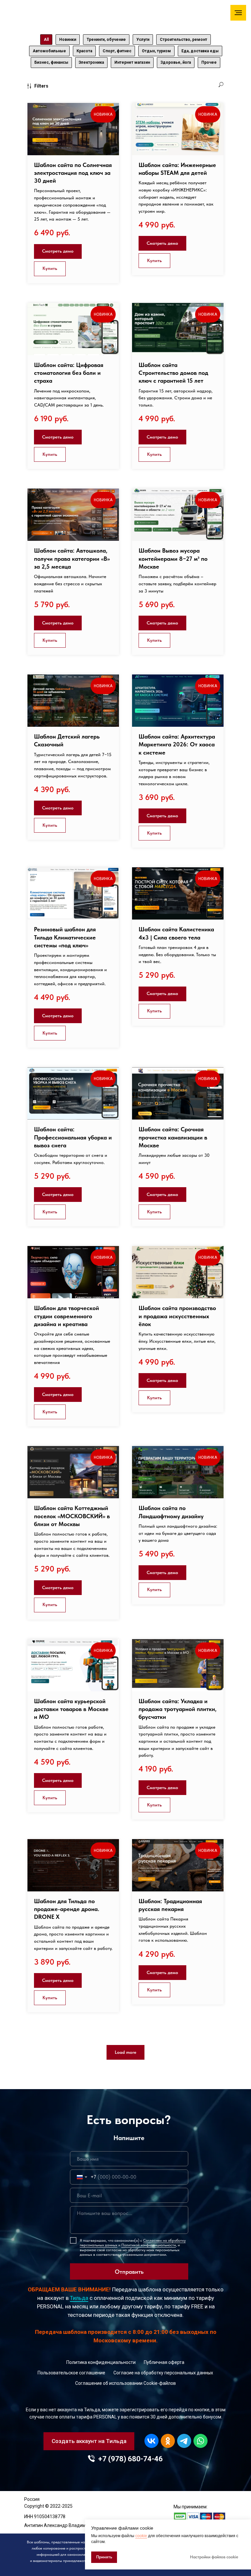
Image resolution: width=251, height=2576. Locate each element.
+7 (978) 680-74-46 (130, 2459)
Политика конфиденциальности (101, 2362)
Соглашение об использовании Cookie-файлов (125, 2383)
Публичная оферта (164, 2362)
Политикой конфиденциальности (149, 2245)
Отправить (129, 2272)
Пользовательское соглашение (71, 2373)
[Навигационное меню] (238, 13)
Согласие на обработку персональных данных (163, 2373)
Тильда (79, 2298)
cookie (141, 2536)
